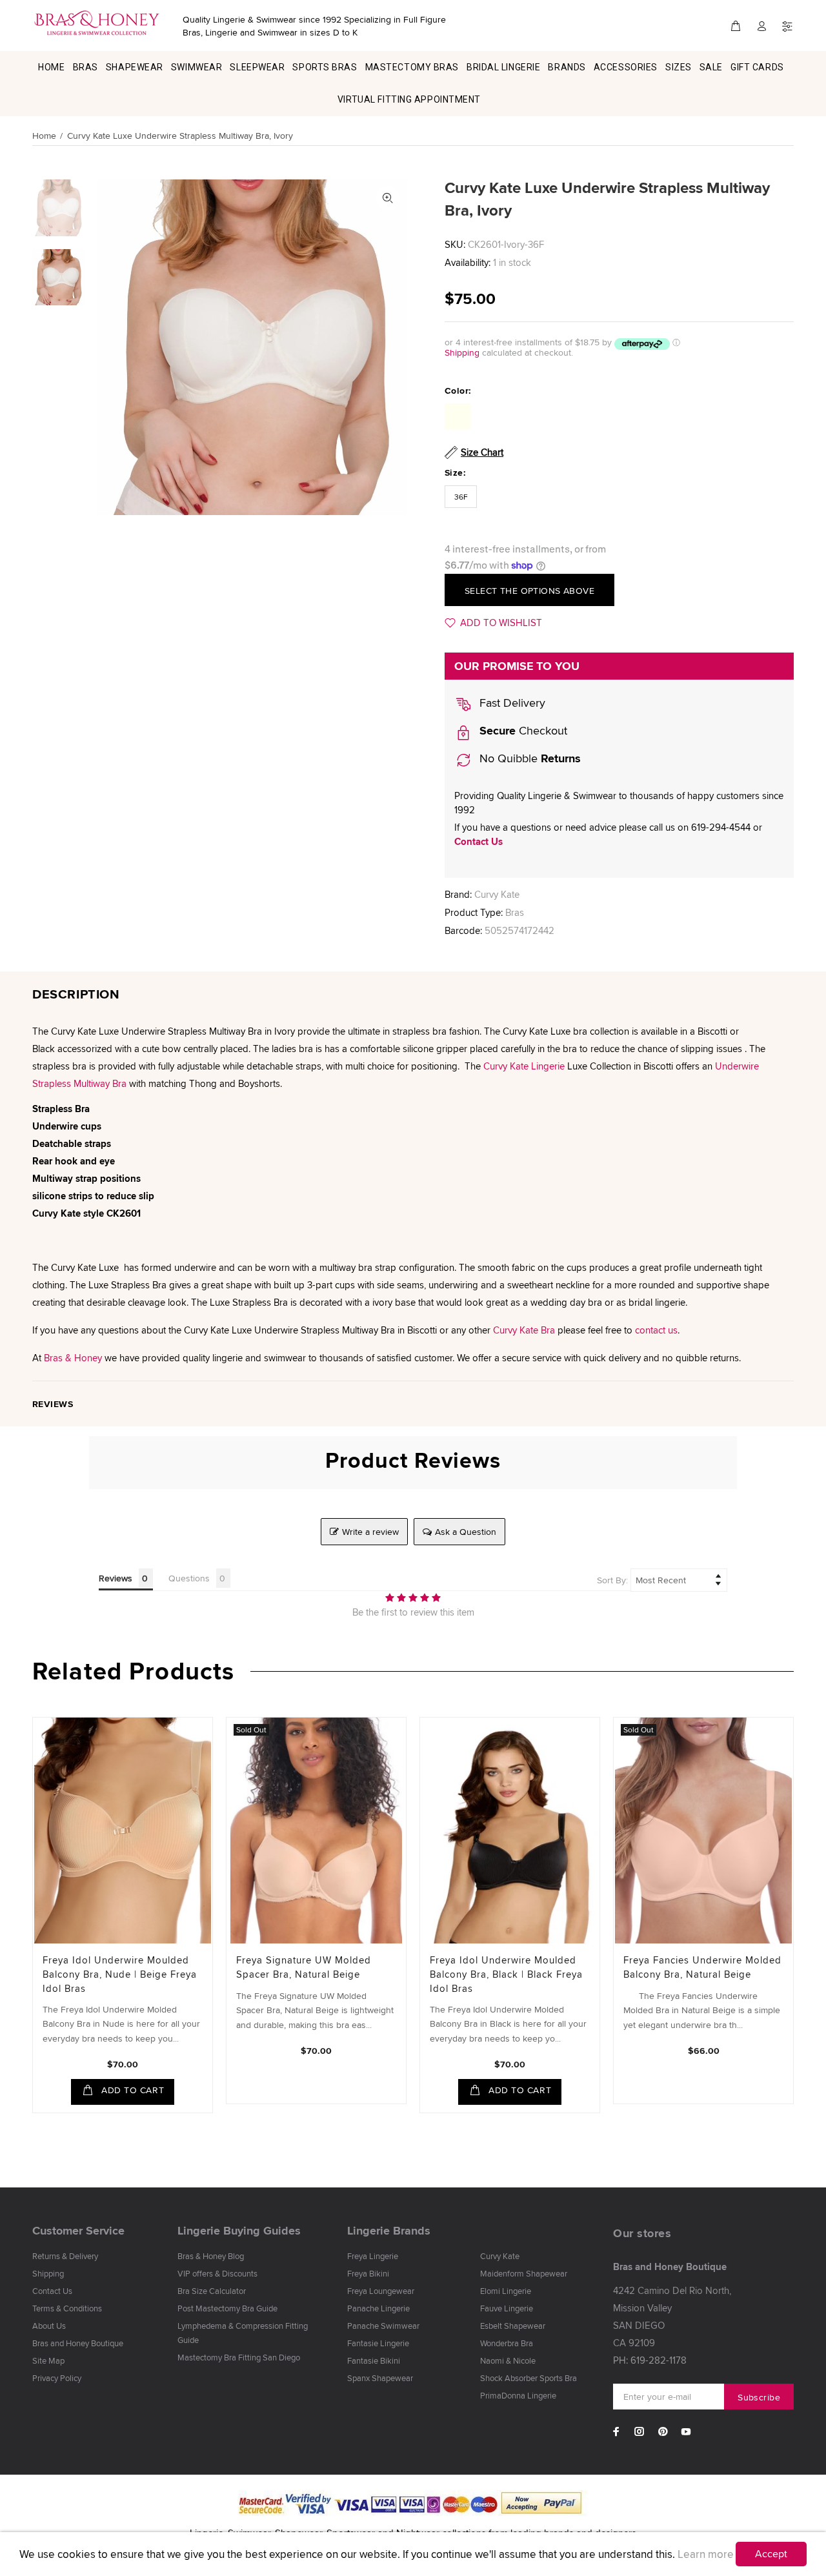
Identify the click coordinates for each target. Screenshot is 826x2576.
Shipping (462, 352)
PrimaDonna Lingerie (518, 2395)
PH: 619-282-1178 (650, 2360)
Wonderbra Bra (507, 2343)
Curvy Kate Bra (524, 1330)
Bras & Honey (73, 1358)
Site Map (48, 2360)
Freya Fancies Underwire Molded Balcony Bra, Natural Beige (702, 1967)
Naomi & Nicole (508, 2360)
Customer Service (78, 2231)
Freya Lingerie (373, 2256)
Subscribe (759, 2397)
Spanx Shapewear (380, 2378)
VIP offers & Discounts (217, 2273)
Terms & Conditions (67, 2308)
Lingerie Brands (389, 2231)
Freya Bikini (368, 2273)
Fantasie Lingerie (378, 2343)
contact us (656, 1330)
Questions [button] (189, 1578)
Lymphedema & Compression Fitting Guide (243, 2333)
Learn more (706, 2554)
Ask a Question (466, 1532)
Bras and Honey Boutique (78, 2343)
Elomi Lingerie (506, 2291)
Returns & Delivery (65, 2256)
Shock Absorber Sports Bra (529, 2378)
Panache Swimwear (383, 2326)
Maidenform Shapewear (524, 2273)
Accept (771, 2554)
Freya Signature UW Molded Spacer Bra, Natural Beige (304, 1967)
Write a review (370, 1532)
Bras (515, 912)
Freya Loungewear (381, 2291)
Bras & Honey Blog (211, 2256)
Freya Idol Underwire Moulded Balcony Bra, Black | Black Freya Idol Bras (506, 1974)
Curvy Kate (497, 894)
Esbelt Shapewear (513, 2326)
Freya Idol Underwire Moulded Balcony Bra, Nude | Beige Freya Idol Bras (120, 1974)
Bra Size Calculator (212, 2291)
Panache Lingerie (378, 2308)
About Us (49, 2326)
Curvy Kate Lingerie (524, 1066)
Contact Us (478, 842)
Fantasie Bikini (374, 2360)
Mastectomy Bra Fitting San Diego (239, 2357)
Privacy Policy (57, 2378)
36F (461, 497)
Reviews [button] (116, 1578)
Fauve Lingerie (507, 2308)
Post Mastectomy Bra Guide (227, 2308)
